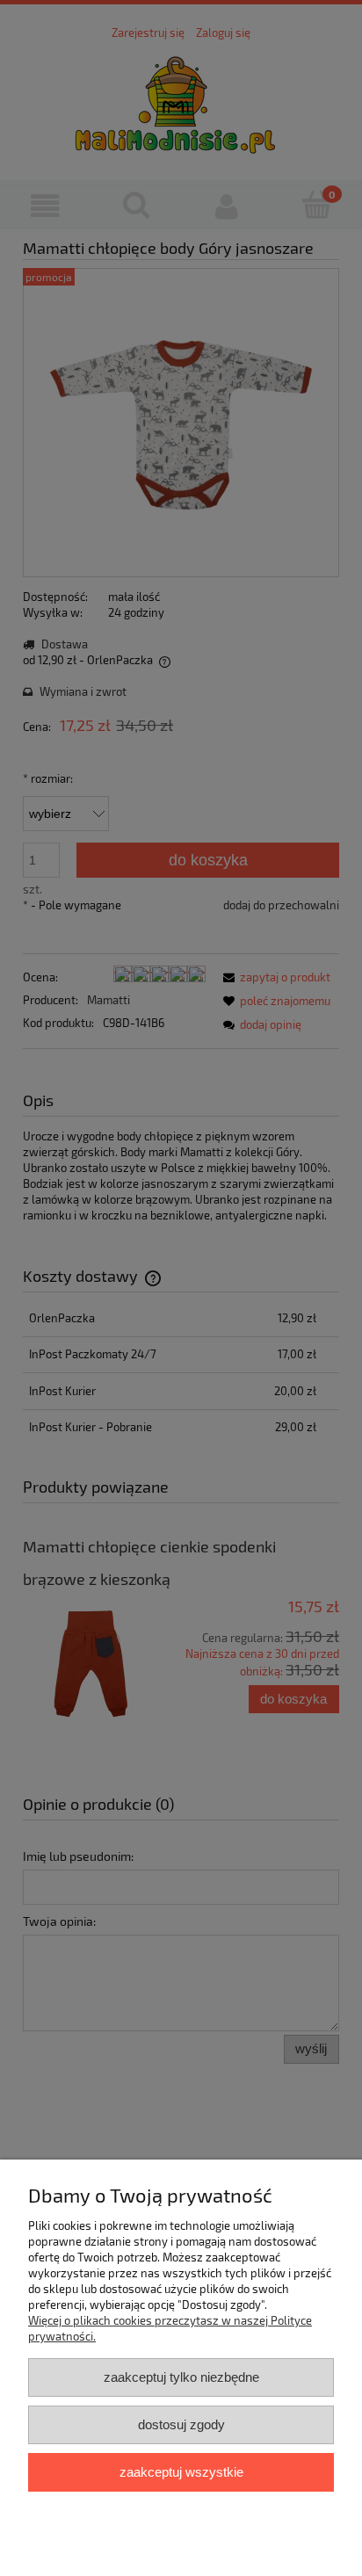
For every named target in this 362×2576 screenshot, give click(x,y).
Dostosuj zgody (181, 2424)
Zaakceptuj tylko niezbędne (181, 2377)
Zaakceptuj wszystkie (181, 2472)
